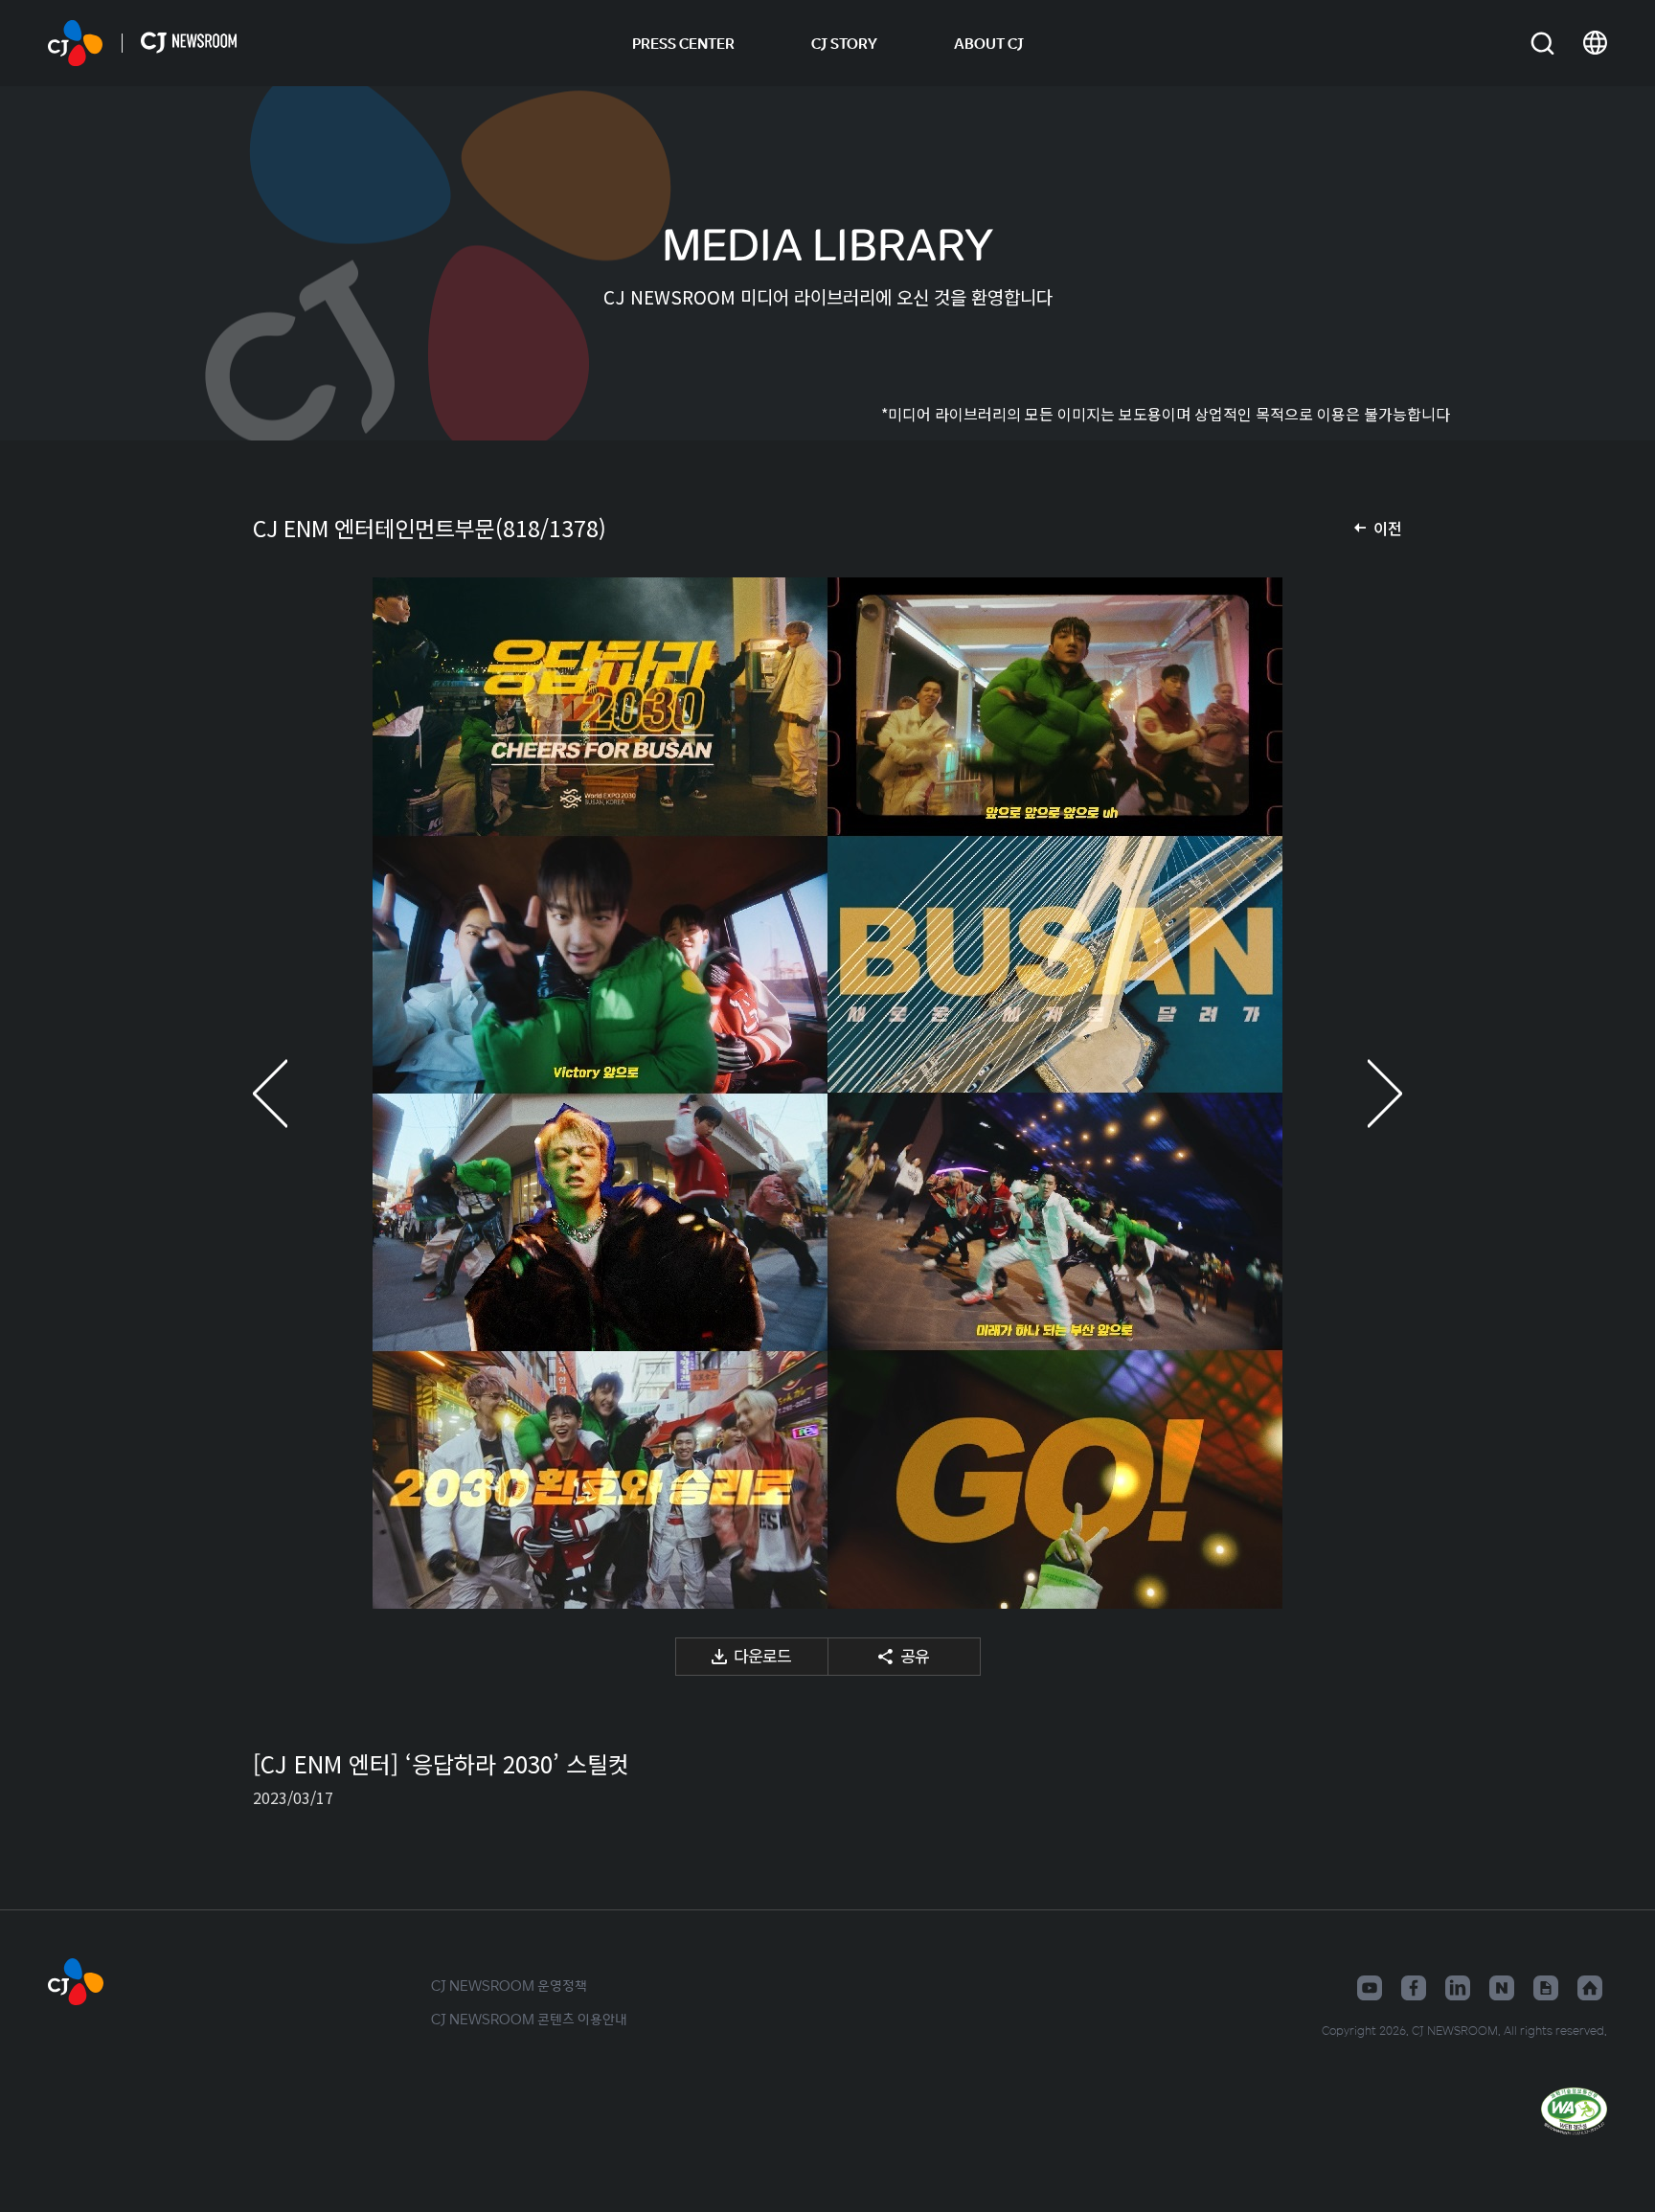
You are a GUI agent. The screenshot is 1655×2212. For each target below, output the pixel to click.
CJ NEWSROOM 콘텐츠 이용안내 (529, 2019)
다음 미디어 (1364, 1093)
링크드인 (1458, 1988)
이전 (1388, 528)
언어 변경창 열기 (1595, 43)
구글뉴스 (1546, 1988)
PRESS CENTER (683, 43)
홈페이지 (1590, 1988)
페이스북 (1414, 1988)
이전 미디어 (291, 1093)
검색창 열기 (1542, 44)
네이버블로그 (1502, 1988)
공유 (915, 1655)
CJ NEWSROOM (75, 43)
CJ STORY (844, 43)
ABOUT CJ (989, 43)
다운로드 (762, 1655)
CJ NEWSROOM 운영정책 (509, 1985)
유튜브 (1370, 1988)
